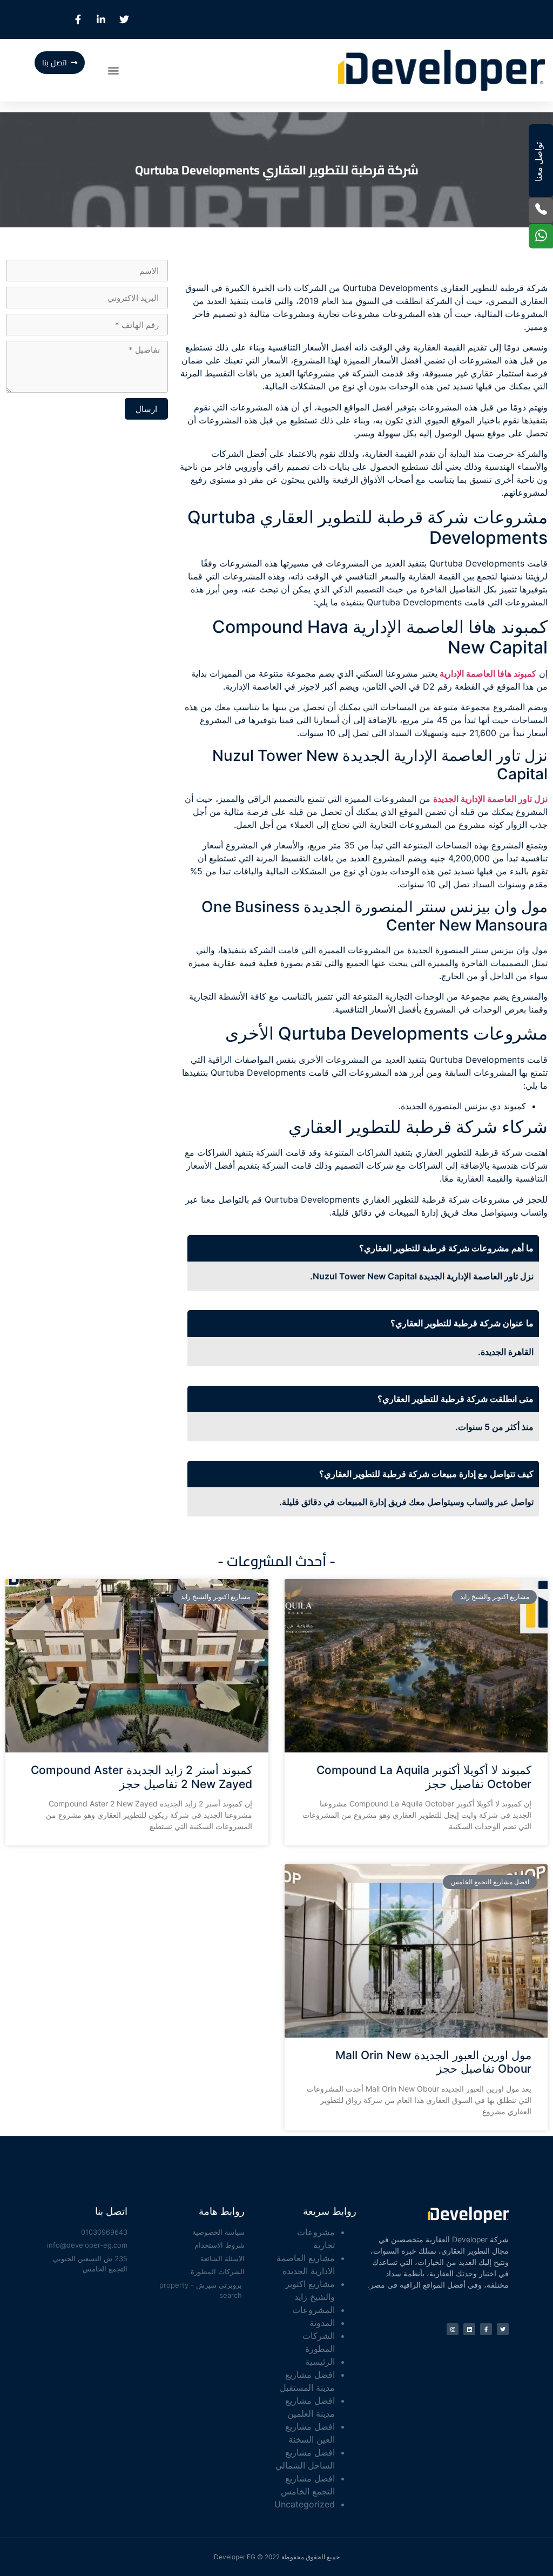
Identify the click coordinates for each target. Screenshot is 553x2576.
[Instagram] (453, 2329)
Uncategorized (305, 2504)
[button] (114, 70)
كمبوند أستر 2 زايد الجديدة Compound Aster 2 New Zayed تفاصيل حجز (141, 1777)
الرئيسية (320, 2362)
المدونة (322, 2323)
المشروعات (313, 2310)
